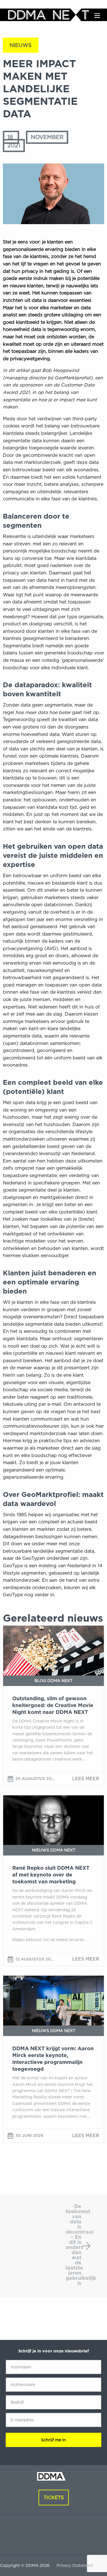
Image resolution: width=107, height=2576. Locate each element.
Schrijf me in (53, 2440)
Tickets (54, 2498)
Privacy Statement (75, 2565)
